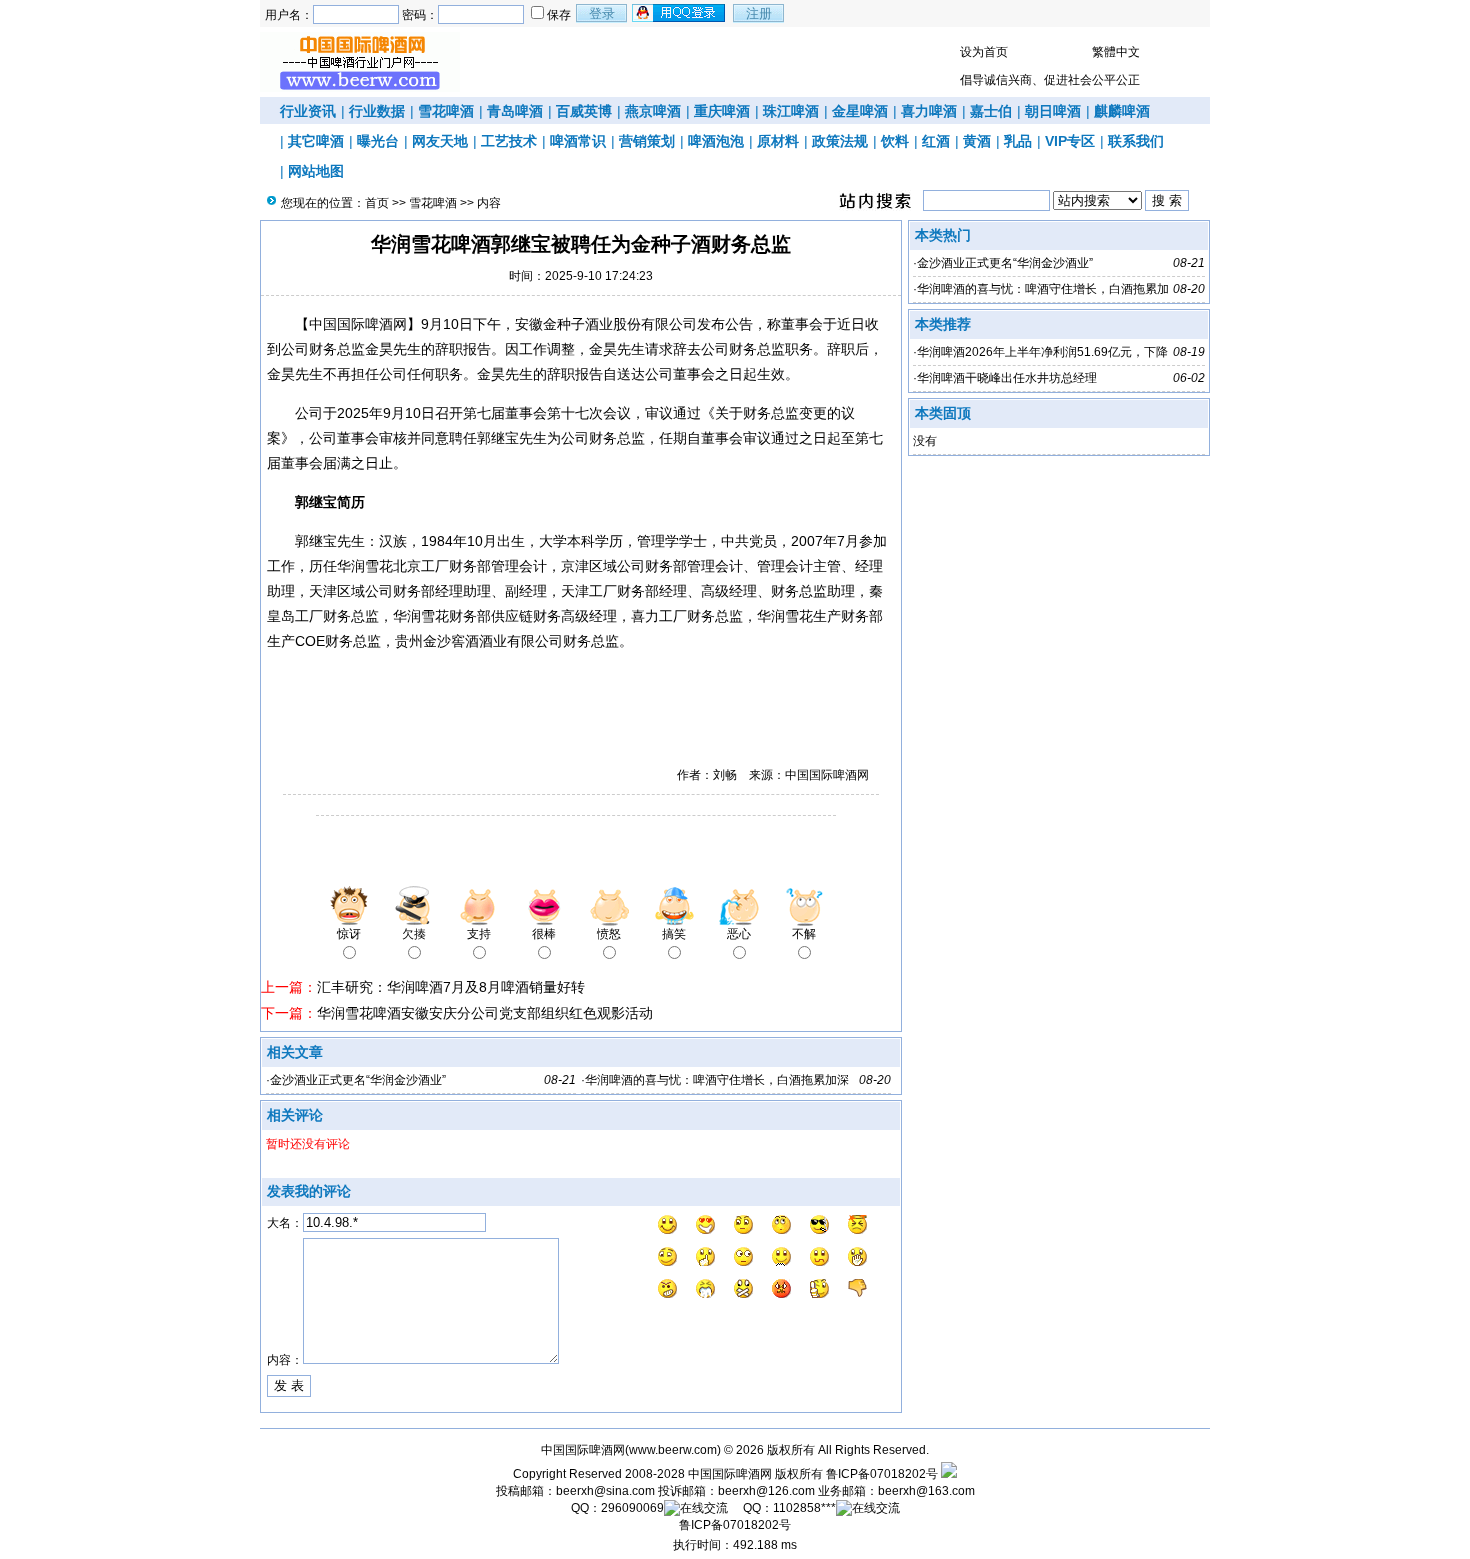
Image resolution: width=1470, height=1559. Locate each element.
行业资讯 (308, 111)
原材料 (778, 141)
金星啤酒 (860, 111)
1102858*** (804, 1508)
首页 (377, 203)
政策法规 (840, 141)
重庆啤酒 (722, 111)
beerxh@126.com (766, 1491)
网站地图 (316, 171)
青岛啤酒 (515, 111)
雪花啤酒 (446, 111)
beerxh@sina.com (605, 1491)
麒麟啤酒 (1122, 111)
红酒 (936, 141)
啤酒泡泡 (716, 141)
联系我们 (1136, 141)
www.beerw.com (673, 1450)
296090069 (632, 1508)
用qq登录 (680, 13)
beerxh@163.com (926, 1491)
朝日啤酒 (1053, 111)
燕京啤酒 (653, 111)
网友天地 (440, 141)
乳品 (1018, 141)
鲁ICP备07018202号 (882, 1474)
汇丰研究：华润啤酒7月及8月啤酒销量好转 (451, 987)
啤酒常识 (578, 141)
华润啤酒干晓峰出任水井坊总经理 (1007, 378)
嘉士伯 (991, 111)
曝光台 (378, 141)
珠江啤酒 (791, 111)
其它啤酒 (316, 141)
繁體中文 (1116, 52)
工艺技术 (509, 141)
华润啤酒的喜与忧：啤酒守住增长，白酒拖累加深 (717, 1080)
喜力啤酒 (929, 111)
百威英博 (584, 111)
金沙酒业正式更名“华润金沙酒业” (358, 1080)
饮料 (895, 141)
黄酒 (977, 141)
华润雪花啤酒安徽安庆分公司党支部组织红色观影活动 (485, 1013)
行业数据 (377, 111)
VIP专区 (1070, 141)
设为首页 (984, 52)
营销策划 (647, 141)
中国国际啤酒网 (730, 1474)
